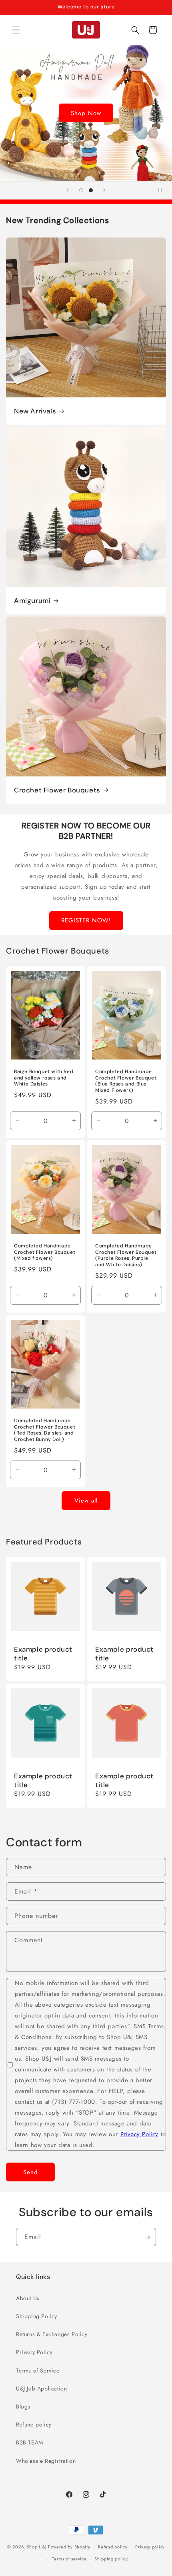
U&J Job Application (41, 2388)
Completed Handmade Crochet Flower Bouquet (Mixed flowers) (45, 1253)
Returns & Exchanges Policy (52, 2334)
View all (86, 1501)
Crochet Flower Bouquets (57, 790)
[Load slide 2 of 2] (91, 190)
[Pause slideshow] (163, 190)
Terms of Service (38, 2370)
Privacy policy (150, 2547)
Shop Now (86, 113)
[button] (16, 30)
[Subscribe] (147, 2237)
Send (31, 2172)
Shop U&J (37, 2547)
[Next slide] (104, 190)
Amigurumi (32, 601)
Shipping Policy (37, 2316)
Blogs (23, 2406)
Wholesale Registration (46, 2461)
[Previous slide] (68, 190)
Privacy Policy (139, 2134)
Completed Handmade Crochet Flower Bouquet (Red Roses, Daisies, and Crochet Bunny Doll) (45, 1430)
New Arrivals (35, 411)
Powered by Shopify (69, 2547)
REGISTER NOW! (86, 920)
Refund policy (34, 2424)
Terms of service (69, 2559)
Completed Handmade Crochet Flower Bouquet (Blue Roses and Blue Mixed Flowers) (126, 1081)
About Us (28, 2298)
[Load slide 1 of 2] (81, 190)
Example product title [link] (43, 1654)
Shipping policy (111, 2559)
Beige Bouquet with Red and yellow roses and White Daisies (44, 1078)
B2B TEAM (30, 2442)
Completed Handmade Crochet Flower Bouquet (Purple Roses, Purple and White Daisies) (126, 1256)
